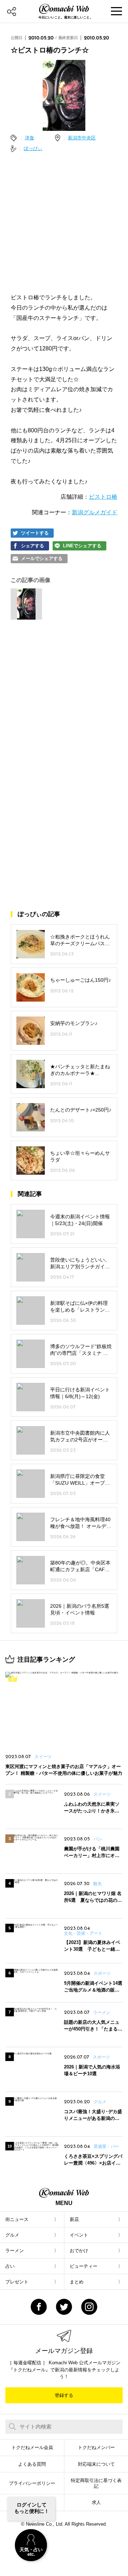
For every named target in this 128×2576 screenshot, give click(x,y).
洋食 (30, 138)
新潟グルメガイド (95, 512)
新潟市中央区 (82, 138)
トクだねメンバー (96, 2447)
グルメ (12, 2235)
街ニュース (17, 2219)
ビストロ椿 (103, 497)
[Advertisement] (64, 223)
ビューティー (84, 2266)
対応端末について (96, 2464)
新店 (74, 2219)
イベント (79, 2235)
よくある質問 (32, 2464)
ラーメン (15, 2251)
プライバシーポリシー (32, 2483)
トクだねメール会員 (32, 2447)
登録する (64, 2395)
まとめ (77, 2282)
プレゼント (17, 2282)
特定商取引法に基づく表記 (96, 2483)
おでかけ (79, 2251)
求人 (96, 2502)
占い (10, 2266)
